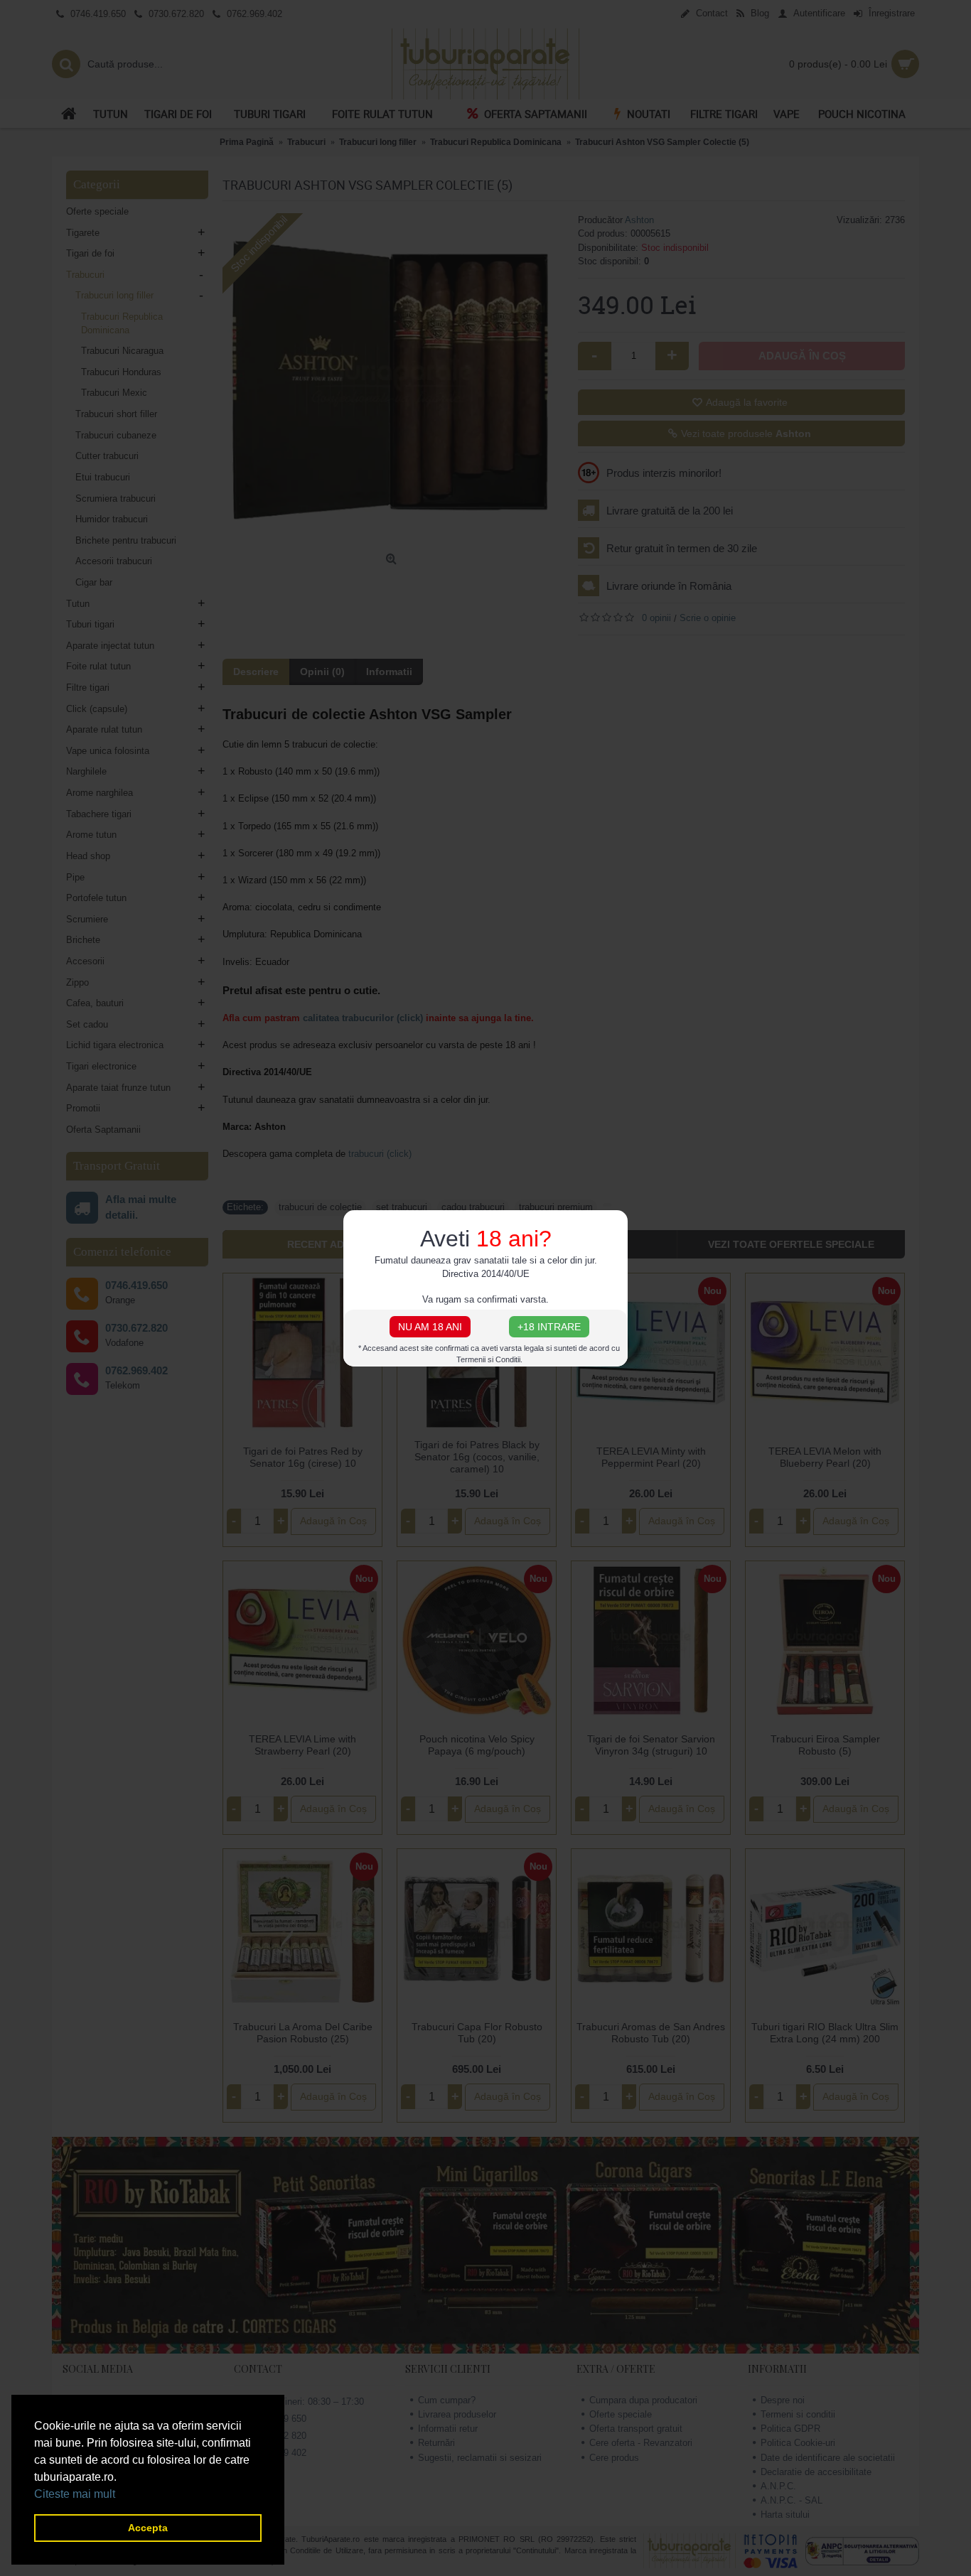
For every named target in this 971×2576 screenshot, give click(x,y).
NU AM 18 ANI (430, 1327)
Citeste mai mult (75, 2494)
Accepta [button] (148, 2528)
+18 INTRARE (549, 1327)
